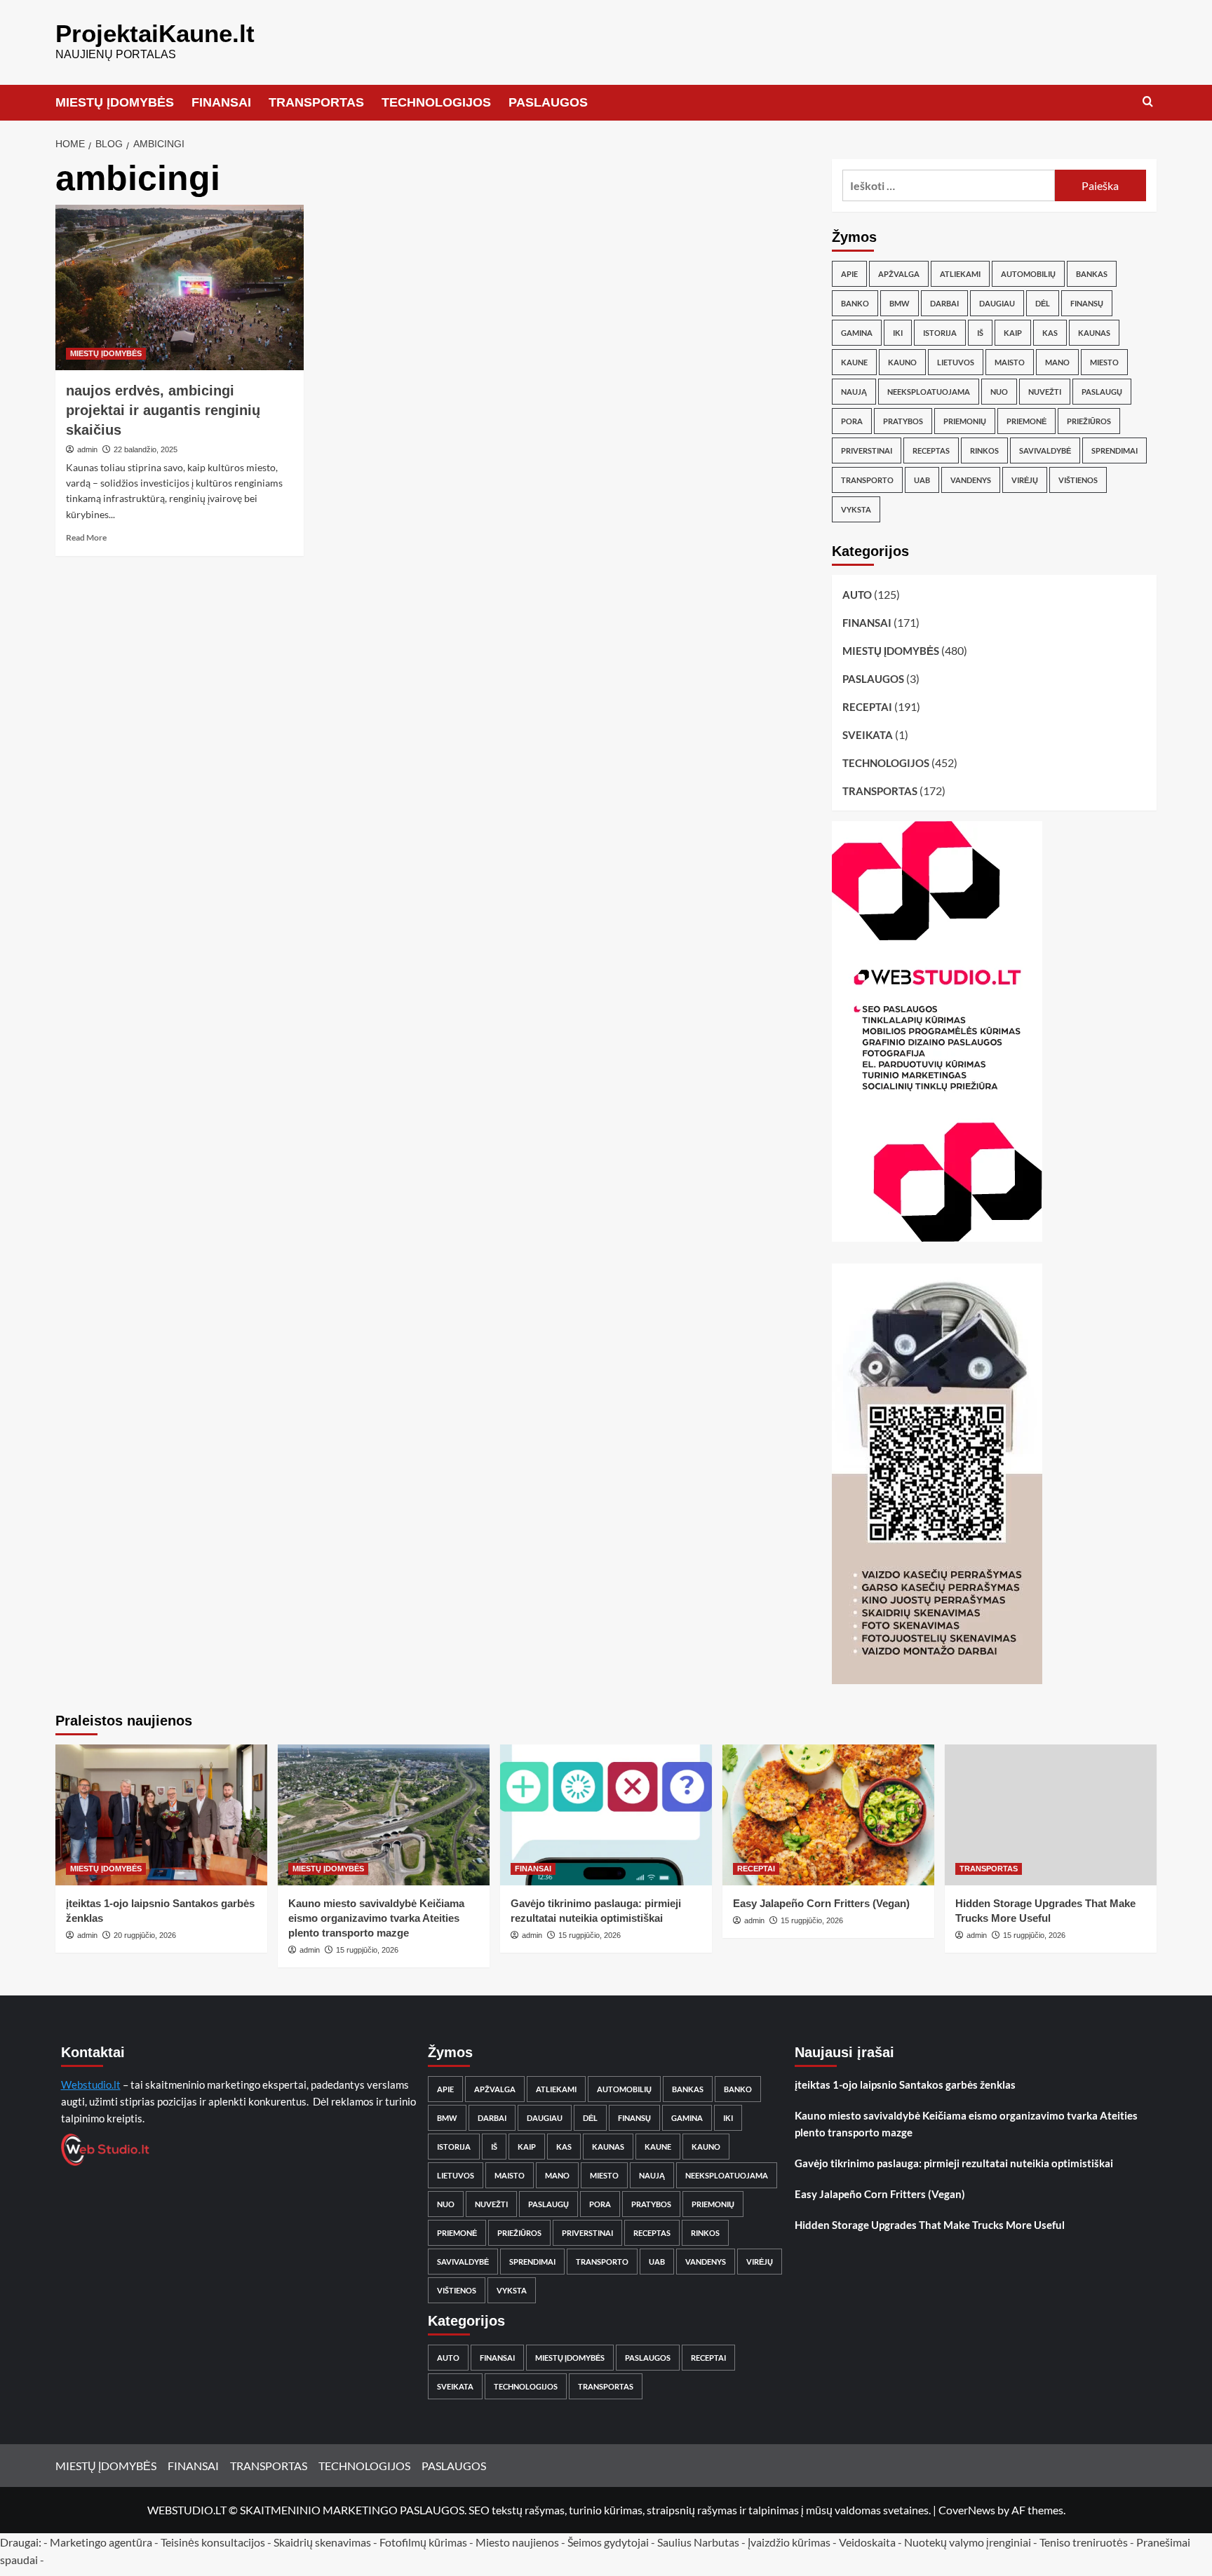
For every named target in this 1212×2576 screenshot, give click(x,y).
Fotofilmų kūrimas (423, 2542)
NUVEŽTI (1045, 392)
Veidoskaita (867, 2542)
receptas (931, 450)
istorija (940, 333)
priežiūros (1089, 421)
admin (87, 449)
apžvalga (899, 274)
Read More (86, 537)
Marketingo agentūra (101, 2542)
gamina (857, 333)
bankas (1092, 274)
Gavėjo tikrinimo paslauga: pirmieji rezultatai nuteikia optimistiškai (954, 2163)
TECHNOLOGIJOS (436, 102)
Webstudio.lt (91, 2084)
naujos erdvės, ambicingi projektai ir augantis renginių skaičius (163, 410)
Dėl (1043, 303)
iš (980, 333)
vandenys (971, 480)
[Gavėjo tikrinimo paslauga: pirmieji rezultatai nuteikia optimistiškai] (606, 1815)
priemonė (1026, 421)
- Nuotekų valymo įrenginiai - (968, 2542)
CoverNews (967, 2510)
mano (1057, 362)
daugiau (997, 303)
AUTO (857, 595)
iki (898, 333)
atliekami (960, 274)
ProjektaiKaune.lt (155, 33)
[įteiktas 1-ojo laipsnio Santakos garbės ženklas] (161, 1815)
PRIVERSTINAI (867, 450)
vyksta (856, 509)
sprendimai (1115, 450)
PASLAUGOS (548, 102)
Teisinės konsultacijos (213, 2542)
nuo (999, 392)
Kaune (854, 362)
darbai (944, 303)
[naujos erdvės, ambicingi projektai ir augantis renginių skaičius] (180, 287)
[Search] (1148, 102)
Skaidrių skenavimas (322, 2542)
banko (855, 303)
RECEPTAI (867, 707)
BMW (900, 303)
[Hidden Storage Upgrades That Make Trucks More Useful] (1051, 1815)
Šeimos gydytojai (608, 2542)
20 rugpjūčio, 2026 (145, 1935)
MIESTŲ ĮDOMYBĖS (115, 102)
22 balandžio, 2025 (146, 449)
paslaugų (1102, 392)
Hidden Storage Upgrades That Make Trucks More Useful (930, 2225)
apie (849, 274)
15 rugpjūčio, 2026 (367, 1950)
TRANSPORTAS (316, 102)
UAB (922, 480)
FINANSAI (221, 102)
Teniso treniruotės (1084, 2542)
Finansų (1087, 303)
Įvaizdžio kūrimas (789, 2542)
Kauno (902, 362)
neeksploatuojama (929, 392)
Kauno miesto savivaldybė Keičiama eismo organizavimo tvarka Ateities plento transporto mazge (376, 1918)
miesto (1104, 362)
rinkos (984, 450)
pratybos (903, 421)
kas (1050, 333)
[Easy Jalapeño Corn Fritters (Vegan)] (828, 1815)
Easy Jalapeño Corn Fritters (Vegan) (821, 1903)
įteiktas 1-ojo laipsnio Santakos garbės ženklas (905, 2084)
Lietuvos (956, 362)
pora (852, 421)
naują (854, 392)
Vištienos (1078, 480)
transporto (867, 480)
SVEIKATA (868, 735)
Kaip (1013, 333)
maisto (1010, 362)
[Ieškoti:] (949, 185)
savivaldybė (1045, 450)
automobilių (1028, 274)
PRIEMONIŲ (965, 421)
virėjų (1025, 480)
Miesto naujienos (517, 2542)
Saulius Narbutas (698, 2542)
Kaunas (1094, 333)
